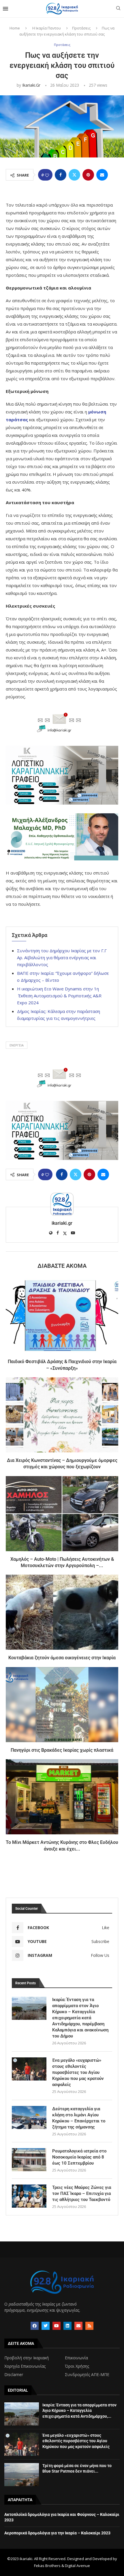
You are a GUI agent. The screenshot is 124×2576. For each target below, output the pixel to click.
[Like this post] (47, 175)
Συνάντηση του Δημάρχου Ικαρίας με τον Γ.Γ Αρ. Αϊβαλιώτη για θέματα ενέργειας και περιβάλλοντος (62, 957)
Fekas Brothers (47, 2566)
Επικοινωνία (76, 2358)
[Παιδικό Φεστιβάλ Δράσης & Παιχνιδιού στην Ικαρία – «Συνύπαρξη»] (62, 1316)
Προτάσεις (81, 28)
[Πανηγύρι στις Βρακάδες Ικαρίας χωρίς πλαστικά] (62, 1705)
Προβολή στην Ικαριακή (27, 2358)
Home (15, 28)
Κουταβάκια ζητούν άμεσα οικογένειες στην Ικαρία (62, 1658)
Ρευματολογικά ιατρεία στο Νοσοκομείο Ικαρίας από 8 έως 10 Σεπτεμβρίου (79, 2157)
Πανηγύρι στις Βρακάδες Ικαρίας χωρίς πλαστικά (62, 1750)
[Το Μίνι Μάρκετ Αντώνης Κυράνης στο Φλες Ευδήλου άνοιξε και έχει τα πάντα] (62, 1797)
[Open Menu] (5, 9)
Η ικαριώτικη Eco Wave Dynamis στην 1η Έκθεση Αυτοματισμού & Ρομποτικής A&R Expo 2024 (59, 996)
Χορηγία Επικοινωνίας (25, 2366)
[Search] (118, 9)
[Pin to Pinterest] (88, 175)
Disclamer (14, 2375)
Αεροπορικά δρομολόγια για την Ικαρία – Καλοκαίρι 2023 (57, 2533)
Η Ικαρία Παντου (47, 28)
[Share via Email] (102, 175)
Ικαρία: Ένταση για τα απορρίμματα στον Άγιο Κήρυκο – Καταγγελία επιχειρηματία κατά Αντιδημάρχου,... (79, 2411)
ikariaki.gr (31, 85)
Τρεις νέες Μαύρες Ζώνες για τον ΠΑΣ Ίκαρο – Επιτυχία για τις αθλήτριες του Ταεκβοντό (82, 2193)
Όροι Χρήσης (77, 2366)
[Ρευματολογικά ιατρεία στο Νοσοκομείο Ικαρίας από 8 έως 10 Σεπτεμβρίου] (29, 2160)
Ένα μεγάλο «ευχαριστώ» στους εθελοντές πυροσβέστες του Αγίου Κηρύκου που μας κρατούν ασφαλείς (78, 2072)
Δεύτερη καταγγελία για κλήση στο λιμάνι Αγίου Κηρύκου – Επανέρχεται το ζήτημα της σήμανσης (79, 2118)
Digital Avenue (77, 2566)
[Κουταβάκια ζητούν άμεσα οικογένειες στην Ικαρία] (62, 1612)
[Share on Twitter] (74, 175)
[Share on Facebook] (61, 175)
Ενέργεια (17, 1045)
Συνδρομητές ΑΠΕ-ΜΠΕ (87, 2375)
